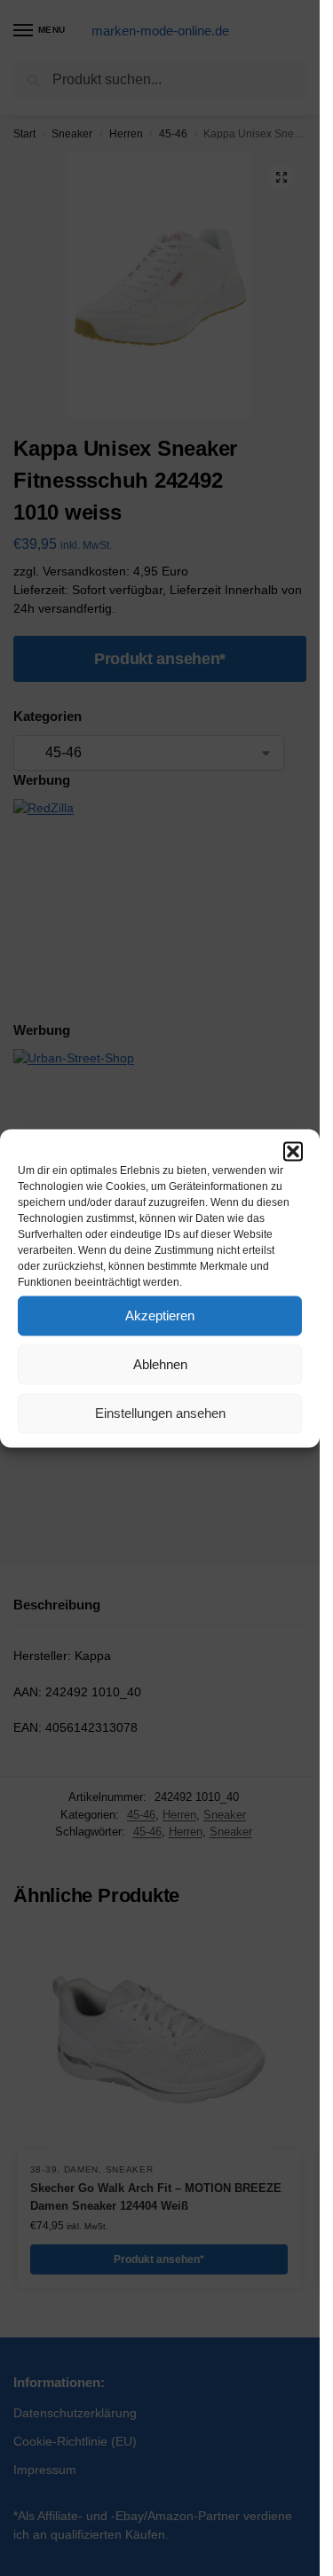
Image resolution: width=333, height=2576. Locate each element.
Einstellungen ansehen (160, 1413)
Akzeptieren (160, 1315)
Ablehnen (160, 1364)
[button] (293, 1151)
